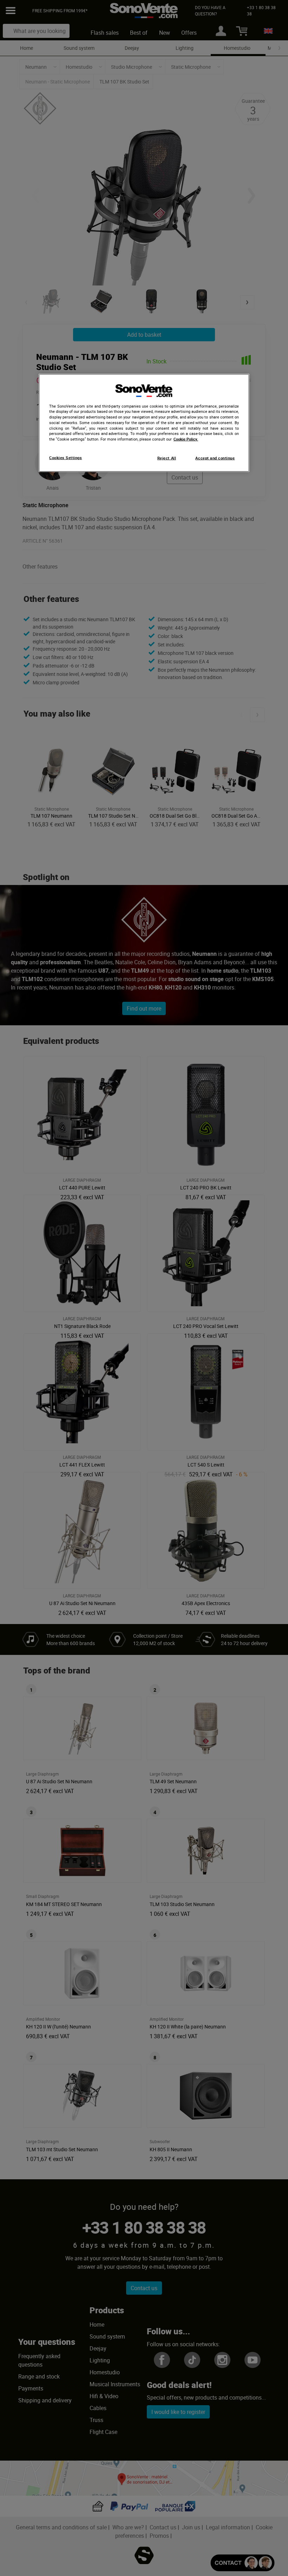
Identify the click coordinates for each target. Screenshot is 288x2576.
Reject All (167, 458)
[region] (144, 423)
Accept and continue (215, 458)
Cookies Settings (66, 457)
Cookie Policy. (186, 439)
